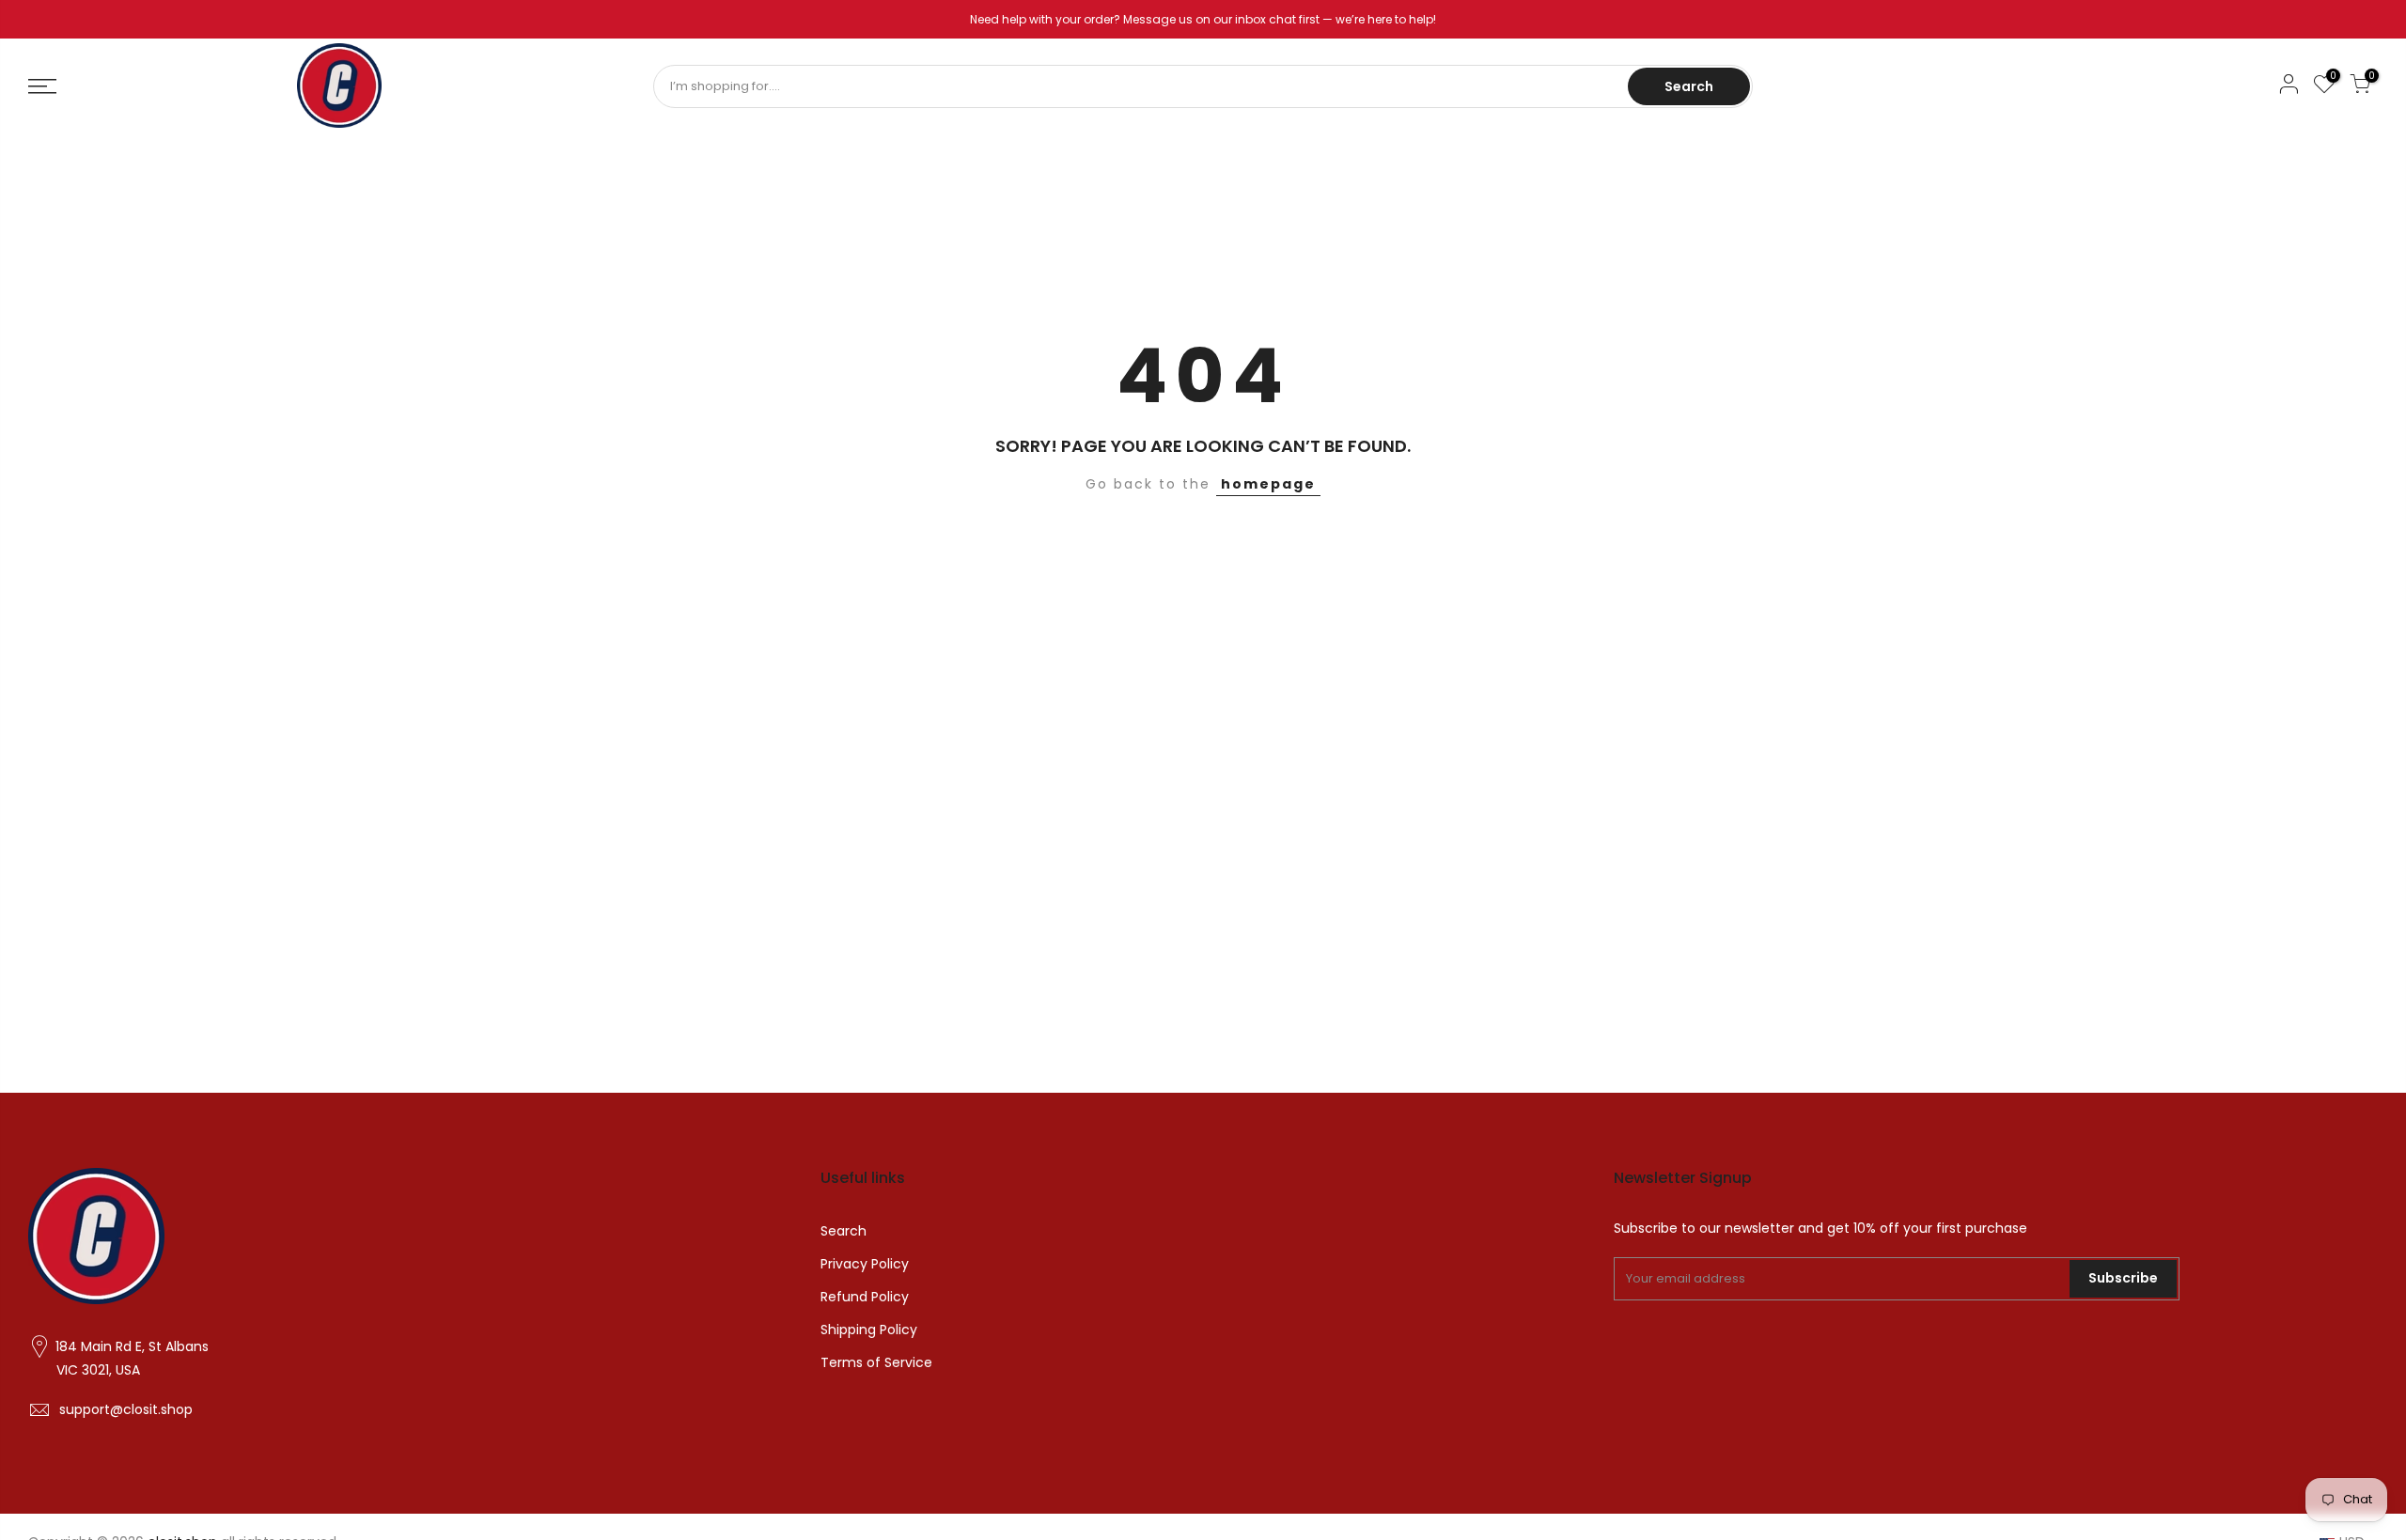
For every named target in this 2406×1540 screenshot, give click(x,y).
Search (1689, 86)
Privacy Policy (865, 1264)
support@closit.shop (126, 1409)
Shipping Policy (869, 1330)
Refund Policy (865, 1297)
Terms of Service (876, 1362)
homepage (1268, 484)
